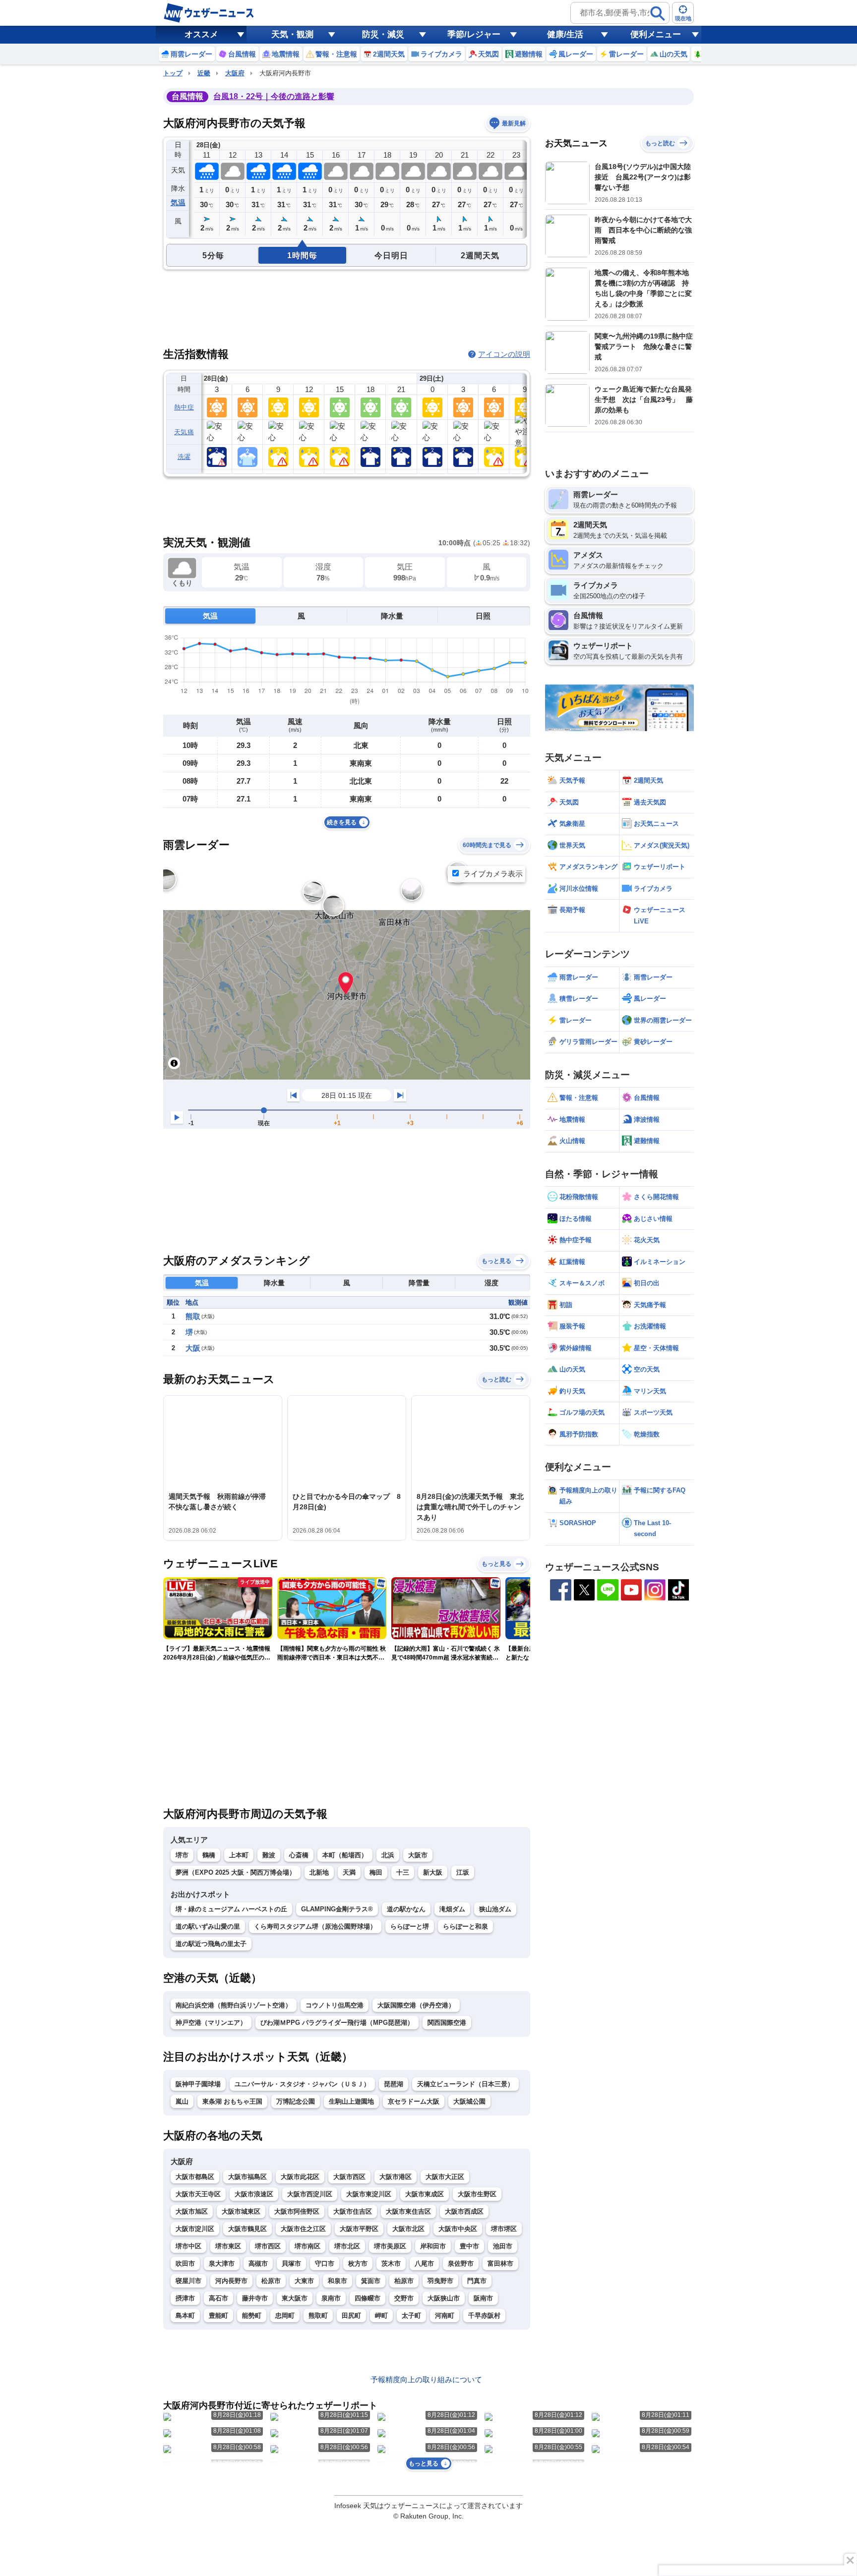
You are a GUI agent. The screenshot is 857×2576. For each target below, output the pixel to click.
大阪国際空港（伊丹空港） (416, 2005)
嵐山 (182, 2101)
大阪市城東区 (241, 2211)
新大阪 (433, 1872)
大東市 (304, 2281)
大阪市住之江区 (303, 2229)
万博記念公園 (296, 2101)
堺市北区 (347, 2246)
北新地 (319, 1872)
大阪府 (235, 73)
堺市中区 (188, 2246)
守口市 (325, 2263)
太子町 (411, 2316)
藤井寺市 (255, 2298)
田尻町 (351, 2316)
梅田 (376, 1872)
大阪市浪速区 (254, 2194)
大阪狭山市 (444, 2298)
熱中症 (184, 407)
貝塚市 (291, 2263)
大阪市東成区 (425, 2194)
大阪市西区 (349, 2177)
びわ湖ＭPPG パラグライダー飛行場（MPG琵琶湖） (337, 2023)
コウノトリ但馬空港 (335, 2005)
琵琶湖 (394, 2084)
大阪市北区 (408, 2229)
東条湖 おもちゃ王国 (232, 2101)
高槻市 (258, 2263)
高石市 (218, 2298)
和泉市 (337, 2281)
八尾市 (424, 2263)
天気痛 (184, 432)
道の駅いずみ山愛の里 (208, 1926)
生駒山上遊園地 (351, 2101)
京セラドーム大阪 (414, 2101)
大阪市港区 (396, 2177)
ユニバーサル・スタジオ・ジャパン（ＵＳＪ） (302, 2084)
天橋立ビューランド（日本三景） (465, 2084)
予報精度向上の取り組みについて (426, 2379)
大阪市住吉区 (353, 2211)
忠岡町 (285, 2316)
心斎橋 (299, 1855)
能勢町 (252, 2316)
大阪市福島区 (247, 2177)
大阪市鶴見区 (247, 2229)
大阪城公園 (469, 2101)
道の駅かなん (406, 1909)
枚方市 (358, 2263)
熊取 (193, 1316)
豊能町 (218, 2316)
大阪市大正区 (445, 2177)
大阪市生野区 (477, 2194)
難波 (269, 1855)
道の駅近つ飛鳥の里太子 (211, 1944)
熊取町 (318, 2316)
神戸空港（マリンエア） (211, 2023)
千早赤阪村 (484, 2316)
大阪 (193, 1348)
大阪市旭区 (192, 2211)
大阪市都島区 (195, 2177)
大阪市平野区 (359, 2229)
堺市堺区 (504, 2229)
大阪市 (418, 1855)
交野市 (404, 2298)
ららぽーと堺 (410, 1926)
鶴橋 (209, 1855)
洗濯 (184, 457)
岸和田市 (433, 2246)
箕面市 (371, 2281)
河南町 (445, 2316)
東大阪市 (295, 2298)
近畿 (204, 73)
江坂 (463, 1872)
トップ (173, 73)
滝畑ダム (452, 1909)
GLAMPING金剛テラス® (337, 1909)
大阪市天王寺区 (198, 2194)
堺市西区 (268, 2246)
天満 (349, 1872)
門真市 (477, 2281)
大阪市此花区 (300, 2177)
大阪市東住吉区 (408, 2211)
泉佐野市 (461, 2263)
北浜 (388, 1855)
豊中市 (469, 2246)
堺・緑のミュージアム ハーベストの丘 (231, 1909)
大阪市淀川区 (195, 2229)
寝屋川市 (188, 2281)
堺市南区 (307, 2246)
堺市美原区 (390, 2246)
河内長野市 (231, 2281)
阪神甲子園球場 (198, 2084)
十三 (403, 1872)
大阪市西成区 (464, 2211)
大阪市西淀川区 (310, 2194)
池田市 (503, 2246)
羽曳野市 (440, 2281)
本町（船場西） (345, 1855)
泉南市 (331, 2298)
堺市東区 (228, 2246)
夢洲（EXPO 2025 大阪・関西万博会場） (236, 1872)
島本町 (185, 2316)
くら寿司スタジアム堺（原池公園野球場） (315, 1926)
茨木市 (391, 2263)
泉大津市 (222, 2263)
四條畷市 (367, 2298)
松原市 (271, 2281)
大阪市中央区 (458, 2229)
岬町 (381, 2316)
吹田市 (185, 2263)
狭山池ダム (495, 1909)
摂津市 (185, 2298)
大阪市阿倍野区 (297, 2211)
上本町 (239, 1855)
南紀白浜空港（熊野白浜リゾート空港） (234, 2005)
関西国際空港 (447, 2023)
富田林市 (500, 2263)
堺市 (182, 1855)
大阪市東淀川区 (369, 2194)
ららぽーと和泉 (465, 1926)
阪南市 (483, 2298)
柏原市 (404, 2281)
